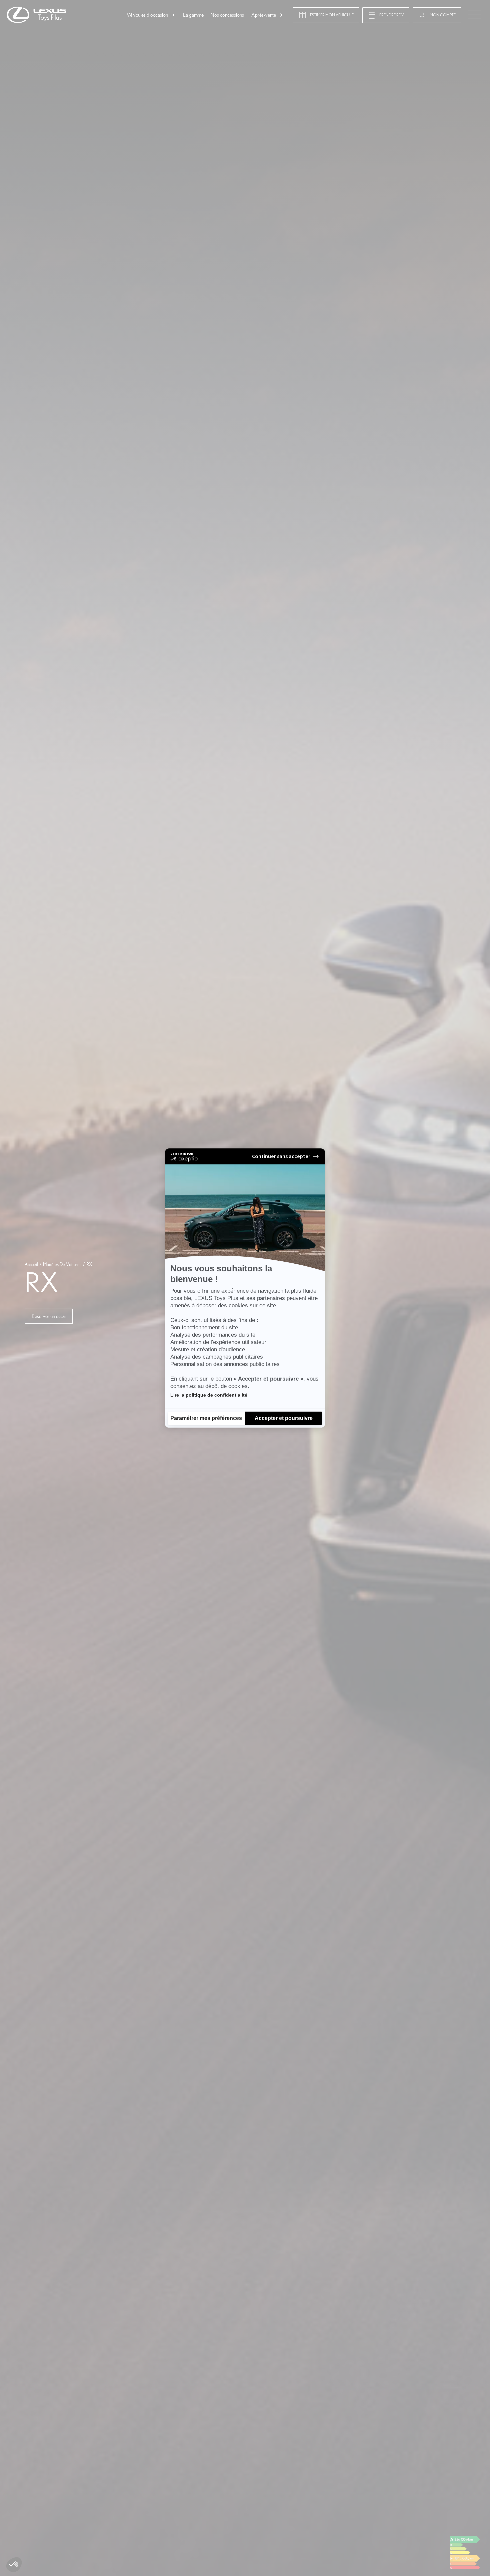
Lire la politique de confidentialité (209, 1395)
